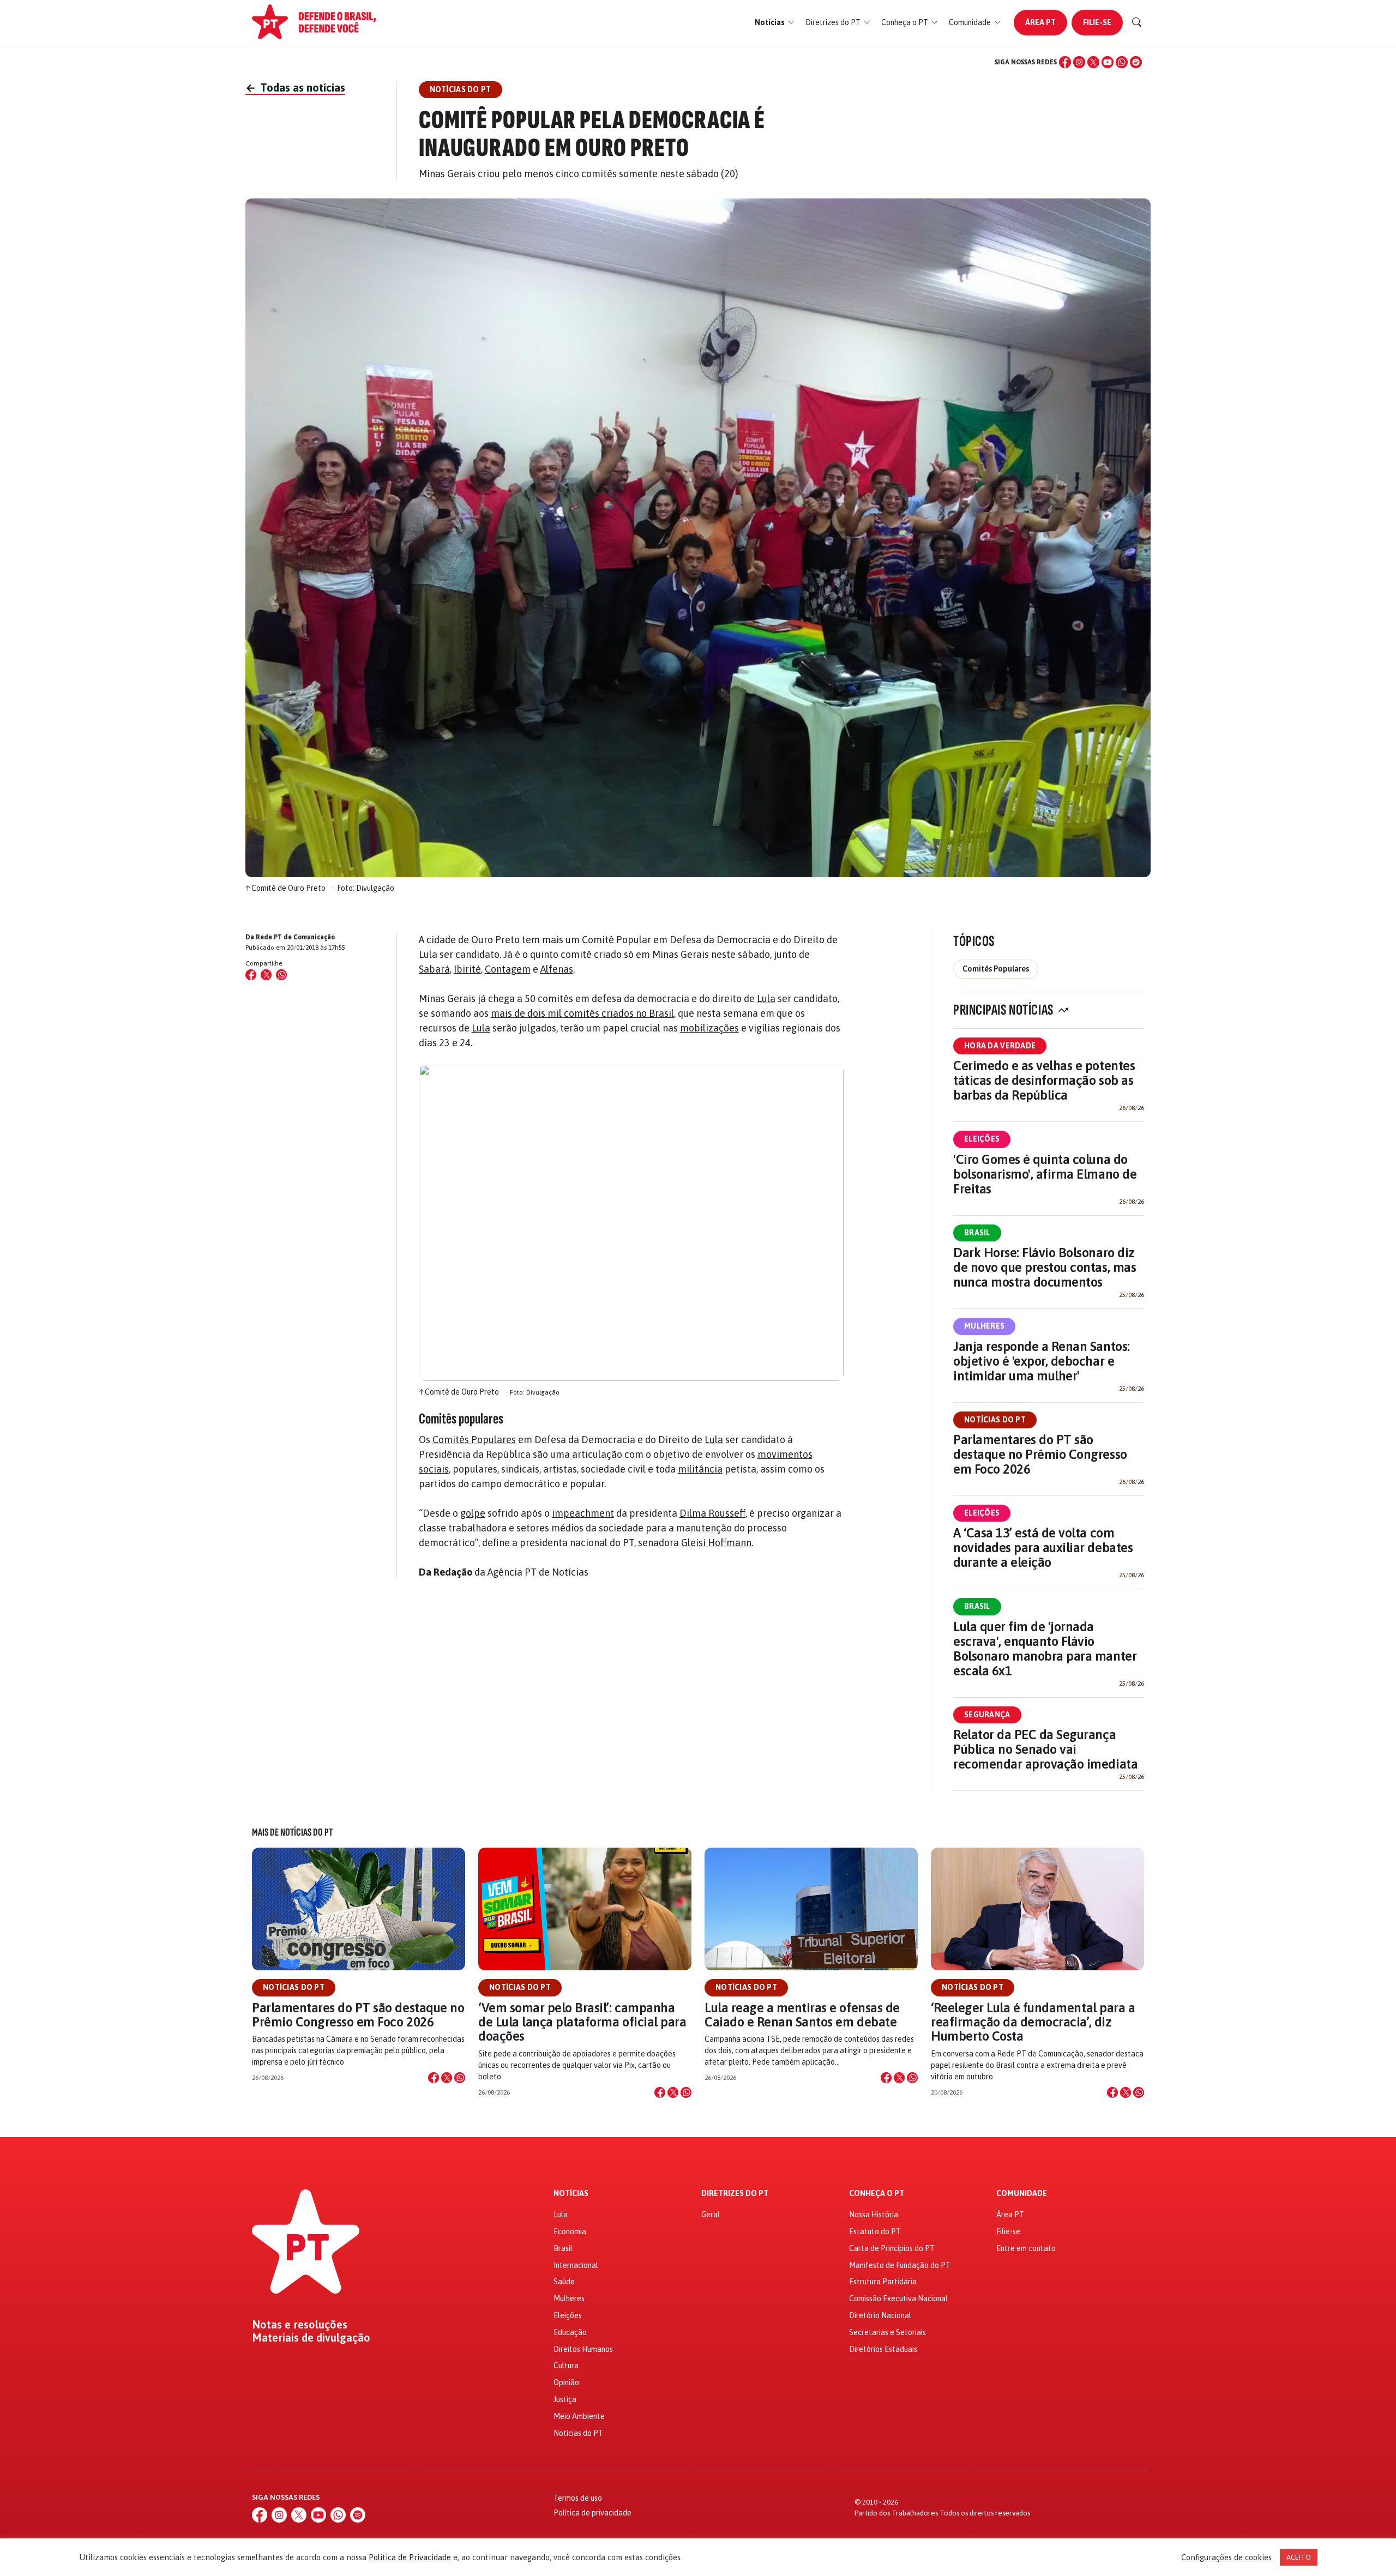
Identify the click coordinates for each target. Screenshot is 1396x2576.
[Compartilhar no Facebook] (251, 975)
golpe (473, 1513)
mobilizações (709, 1028)
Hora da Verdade (1000, 1046)
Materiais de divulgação (311, 2338)
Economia (570, 2231)
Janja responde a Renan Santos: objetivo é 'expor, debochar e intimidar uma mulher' (1042, 1361)
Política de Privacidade (410, 2557)
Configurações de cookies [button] (1226, 2557)
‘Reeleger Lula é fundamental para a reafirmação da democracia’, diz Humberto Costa (1033, 2022)
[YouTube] (1108, 62)
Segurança (987, 1715)
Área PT (1040, 22)
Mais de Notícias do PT (292, 1832)
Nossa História (874, 2215)
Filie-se (1097, 22)
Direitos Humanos (583, 2349)
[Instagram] (1079, 62)
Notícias (571, 2194)
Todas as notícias (295, 88)
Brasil (977, 1233)
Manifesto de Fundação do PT (900, 2265)
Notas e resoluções (300, 2325)
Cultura (566, 2366)
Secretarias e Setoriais (887, 2332)
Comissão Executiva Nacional (898, 2299)
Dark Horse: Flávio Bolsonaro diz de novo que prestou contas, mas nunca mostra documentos (1045, 1267)
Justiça (565, 2399)
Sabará (434, 969)
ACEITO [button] (1299, 2557)
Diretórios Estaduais (883, 2349)
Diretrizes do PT (735, 2194)
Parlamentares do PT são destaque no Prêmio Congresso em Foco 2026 (1040, 1454)
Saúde (564, 2282)
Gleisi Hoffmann (716, 1543)
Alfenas (557, 969)
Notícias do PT (995, 1420)
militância (700, 1469)
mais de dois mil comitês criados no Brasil (582, 1013)
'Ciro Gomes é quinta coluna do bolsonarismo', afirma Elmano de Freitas (1045, 1174)
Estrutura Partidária (883, 2282)
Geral (711, 2215)
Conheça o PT (877, 2194)
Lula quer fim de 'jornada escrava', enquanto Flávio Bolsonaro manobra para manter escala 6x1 (1045, 1649)
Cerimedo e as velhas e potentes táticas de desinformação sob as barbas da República (1044, 1080)
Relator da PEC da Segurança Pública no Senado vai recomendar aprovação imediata (1045, 1749)
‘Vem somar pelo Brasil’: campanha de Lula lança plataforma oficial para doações (582, 2022)
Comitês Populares (474, 1440)
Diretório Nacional (880, 2315)
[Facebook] (1065, 62)
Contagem (508, 969)
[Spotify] (1136, 62)
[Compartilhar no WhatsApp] (281, 975)
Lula (766, 999)
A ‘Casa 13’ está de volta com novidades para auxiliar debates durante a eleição (1043, 1548)
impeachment (583, 1513)
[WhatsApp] (1122, 62)
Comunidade (1022, 2194)
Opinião (566, 2382)
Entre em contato (1026, 2248)
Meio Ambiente (579, 2416)
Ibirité (467, 969)
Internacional (576, 2265)
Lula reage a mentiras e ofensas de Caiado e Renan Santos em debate (802, 2015)
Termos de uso (578, 2498)
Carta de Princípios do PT (892, 2248)
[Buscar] (1137, 22)
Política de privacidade (592, 2513)
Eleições (982, 1139)
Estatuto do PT (875, 2231)
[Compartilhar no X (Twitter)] (266, 975)
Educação (570, 2332)
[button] (775, 23)
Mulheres (984, 1326)
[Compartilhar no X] (447, 2078)
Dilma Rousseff (712, 1513)
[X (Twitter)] (1093, 62)
